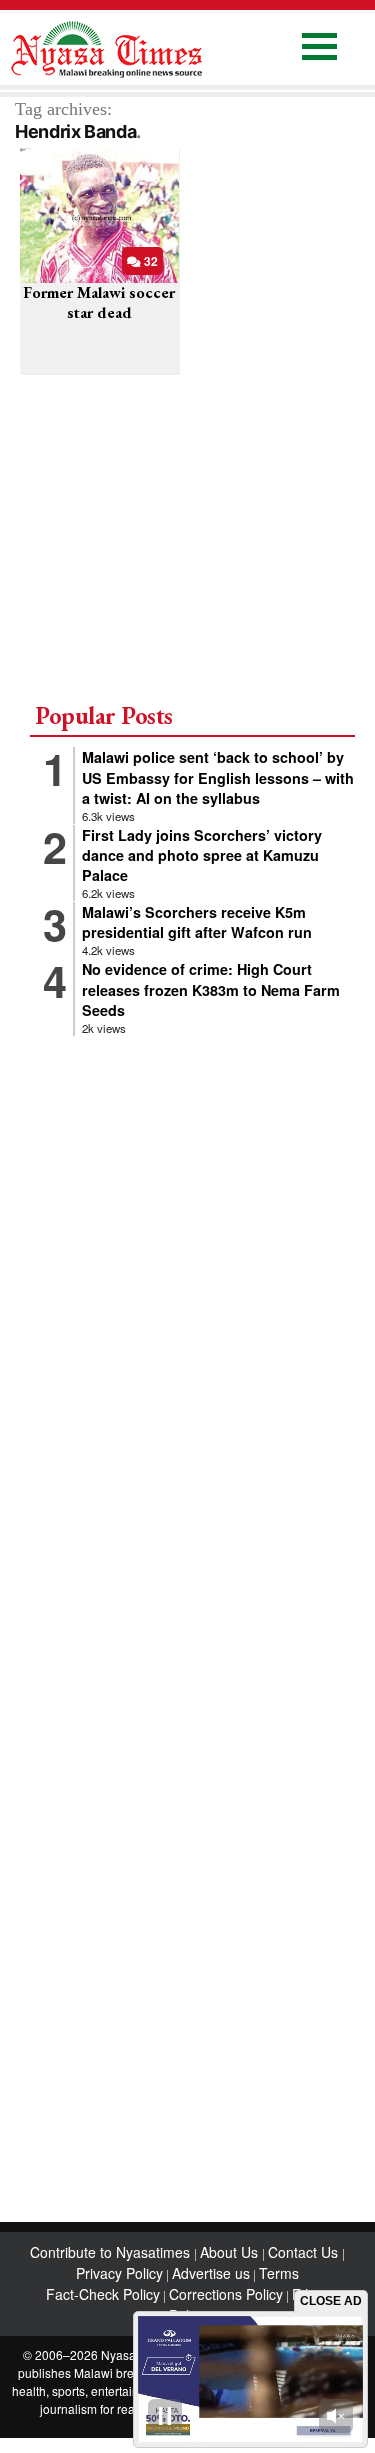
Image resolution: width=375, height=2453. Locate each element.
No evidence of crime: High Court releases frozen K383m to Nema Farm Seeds (211, 989)
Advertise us (211, 2273)
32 (149, 261)
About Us (231, 2252)
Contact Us (305, 2252)
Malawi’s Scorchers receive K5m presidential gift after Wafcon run (197, 922)
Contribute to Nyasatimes (112, 2252)
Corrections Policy (226, 2294)
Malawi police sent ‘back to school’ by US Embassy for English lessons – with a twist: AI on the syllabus (218, 777)
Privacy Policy (119, 2273)
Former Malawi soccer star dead (99, 302)
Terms (279, 2273)
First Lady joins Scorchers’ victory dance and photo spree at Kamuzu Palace (202, 855)
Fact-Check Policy (103, 2294)
